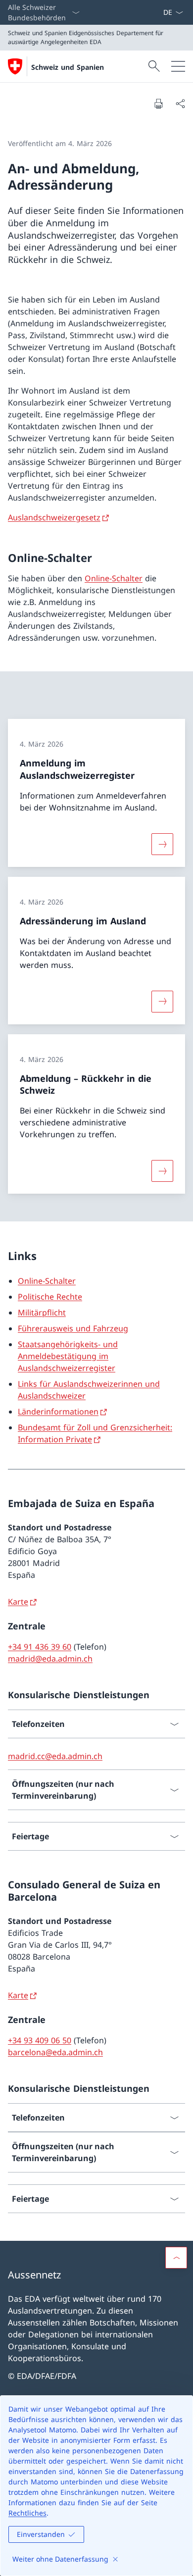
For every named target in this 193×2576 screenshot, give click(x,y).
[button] (176, 2258)
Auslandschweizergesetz (54, 517)
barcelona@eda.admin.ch (55, 2052)
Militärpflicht (42, 1313)
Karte (18, 1602)
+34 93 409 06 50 (40, 2040)
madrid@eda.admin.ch (50, 1659)
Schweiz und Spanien (68, 67)
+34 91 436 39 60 (40, 1647)
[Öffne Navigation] (178, 66)
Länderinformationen (58, 1412)
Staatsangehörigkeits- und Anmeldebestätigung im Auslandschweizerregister (68, 1356)
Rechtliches (27, 2513)
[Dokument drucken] (158, 103)
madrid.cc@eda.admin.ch (55, 1756)
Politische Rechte (50, 1297)
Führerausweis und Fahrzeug (73, 1328)
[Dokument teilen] (180, 103)
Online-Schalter (114, 578)
